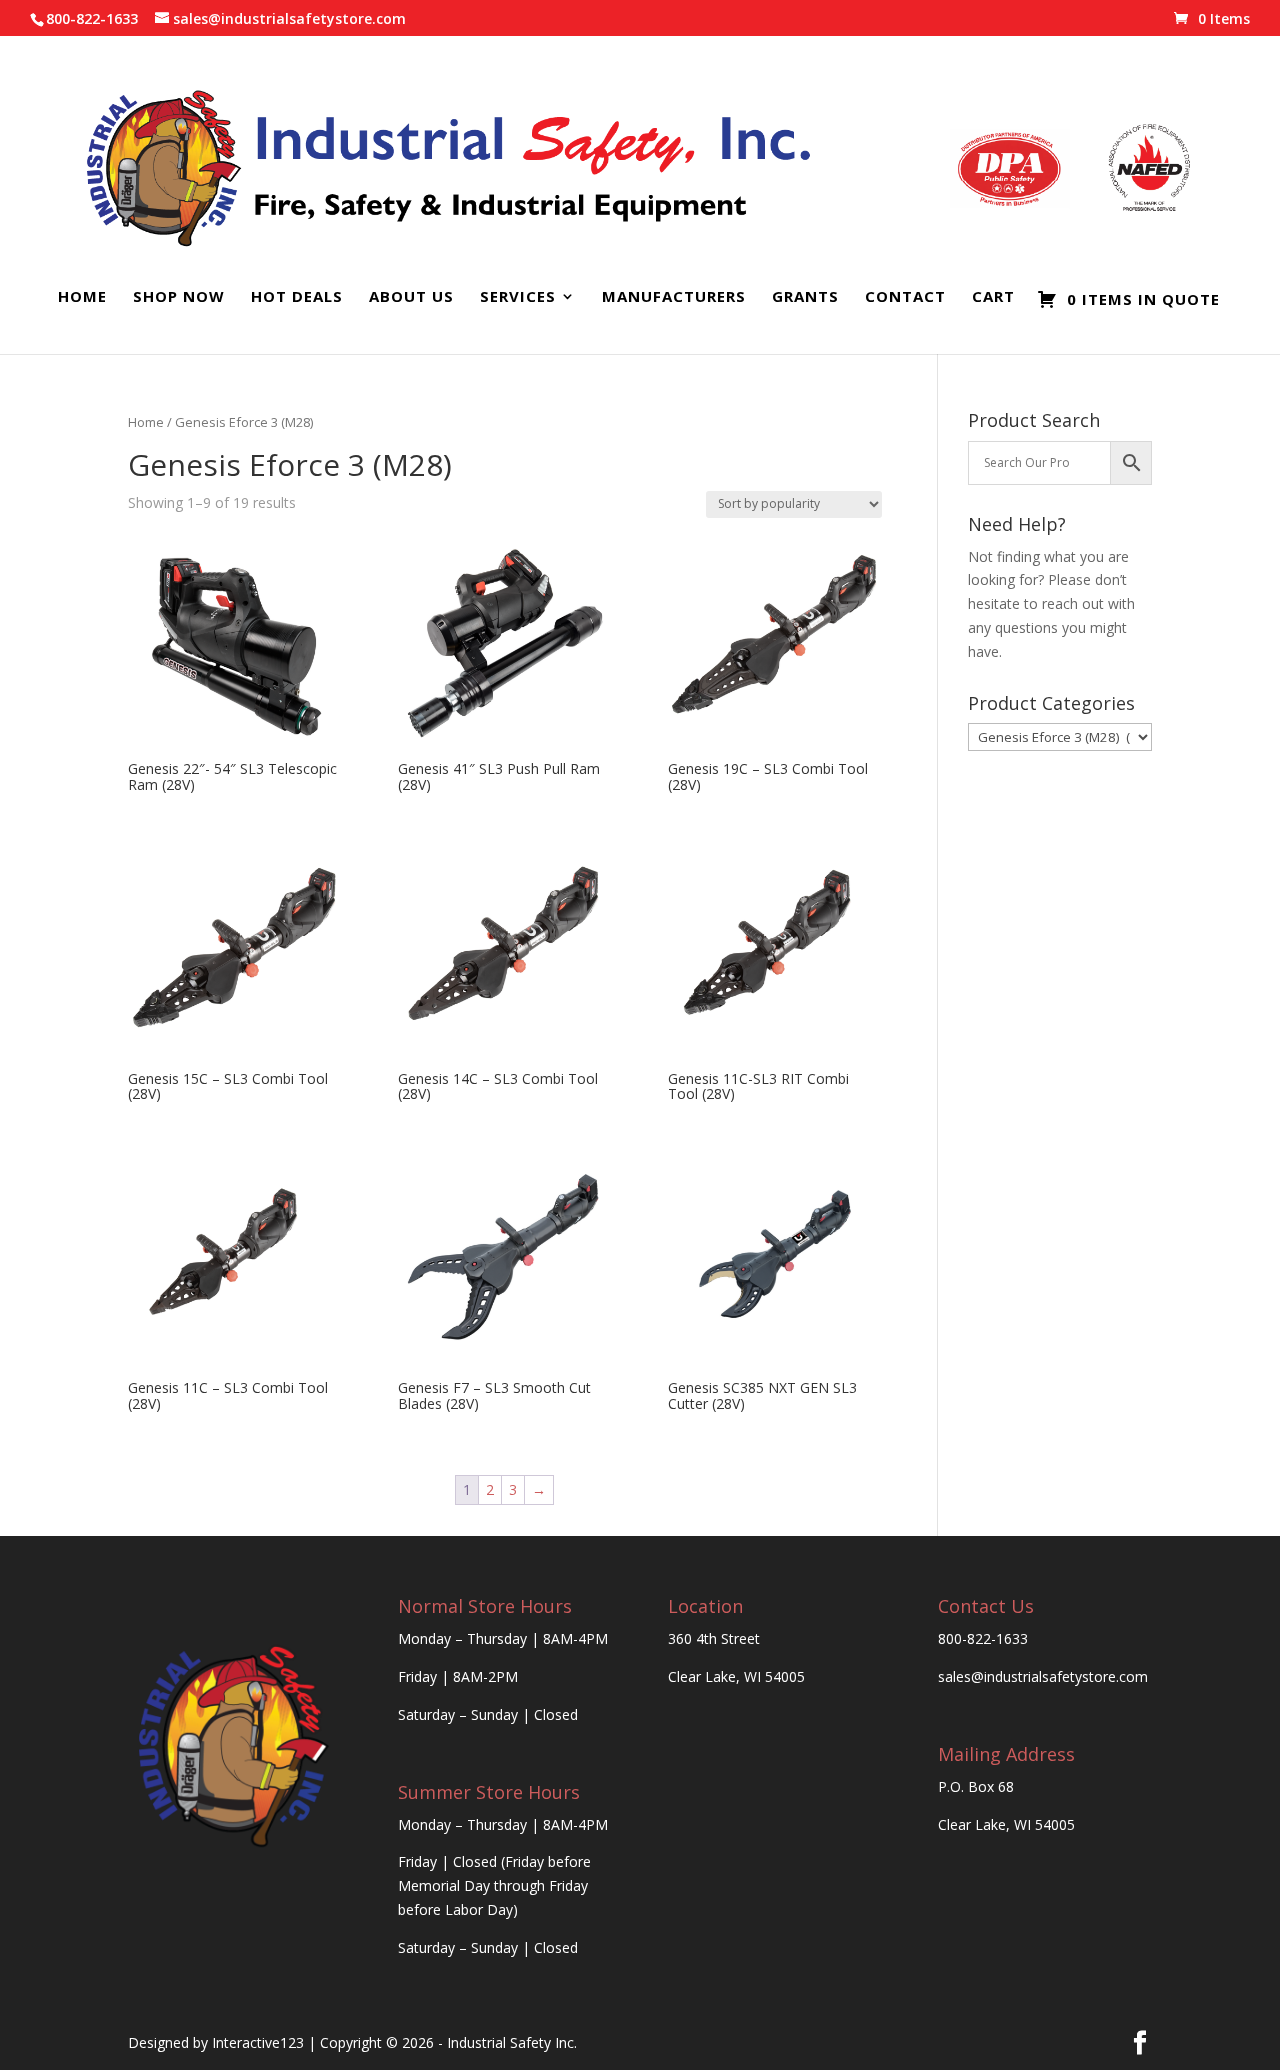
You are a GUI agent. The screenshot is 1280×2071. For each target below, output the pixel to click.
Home (82, 297)
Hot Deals (297, 297)
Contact (905, 297)
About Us (411, 297)
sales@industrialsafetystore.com (1043, 1676)
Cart (993, 297)
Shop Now (179, 297)
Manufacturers (674, 297)
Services (518, 297)
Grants (805, 297)
